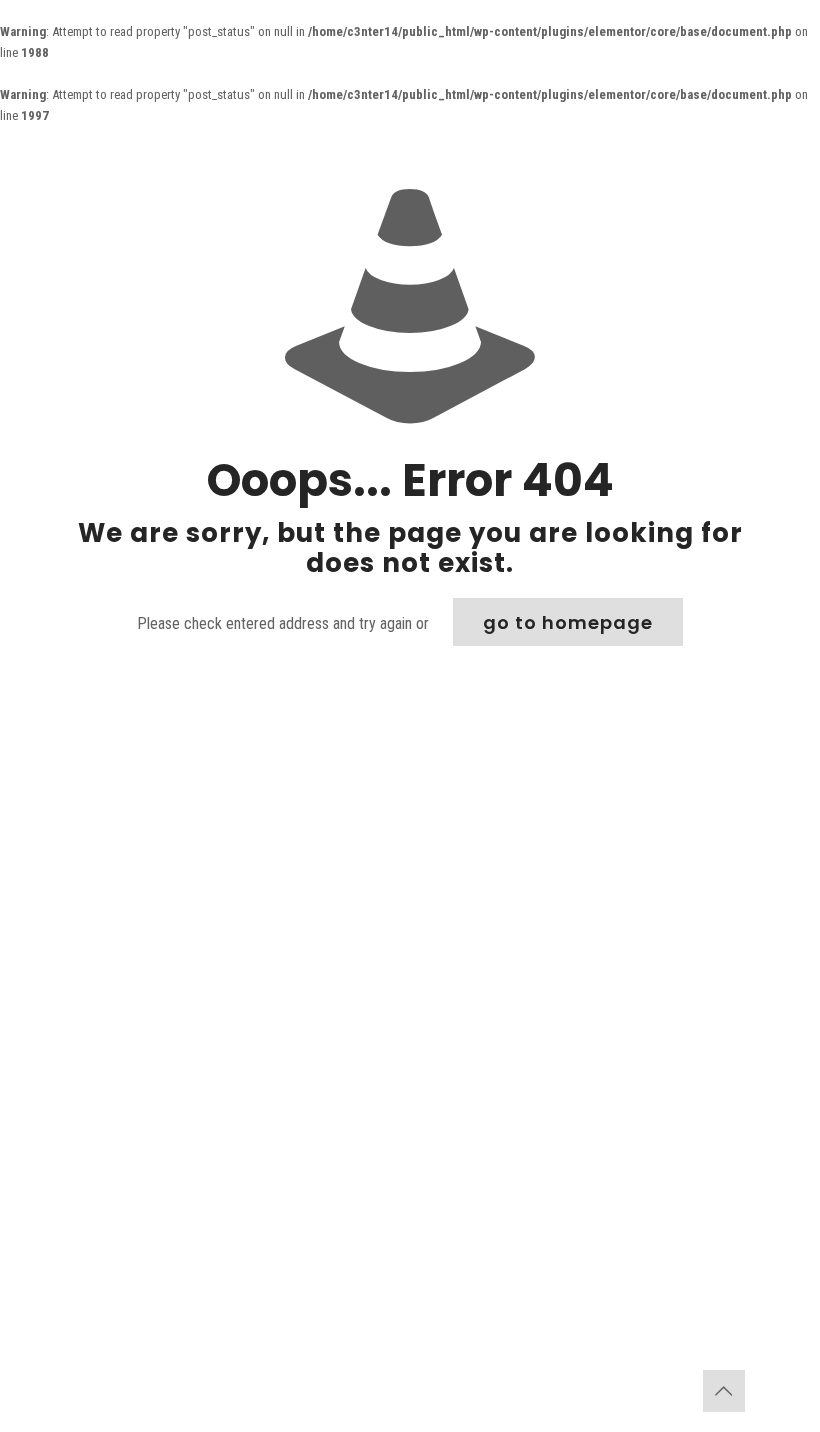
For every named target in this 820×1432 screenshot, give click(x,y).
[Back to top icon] (724, 1391)
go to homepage (568, 622)
